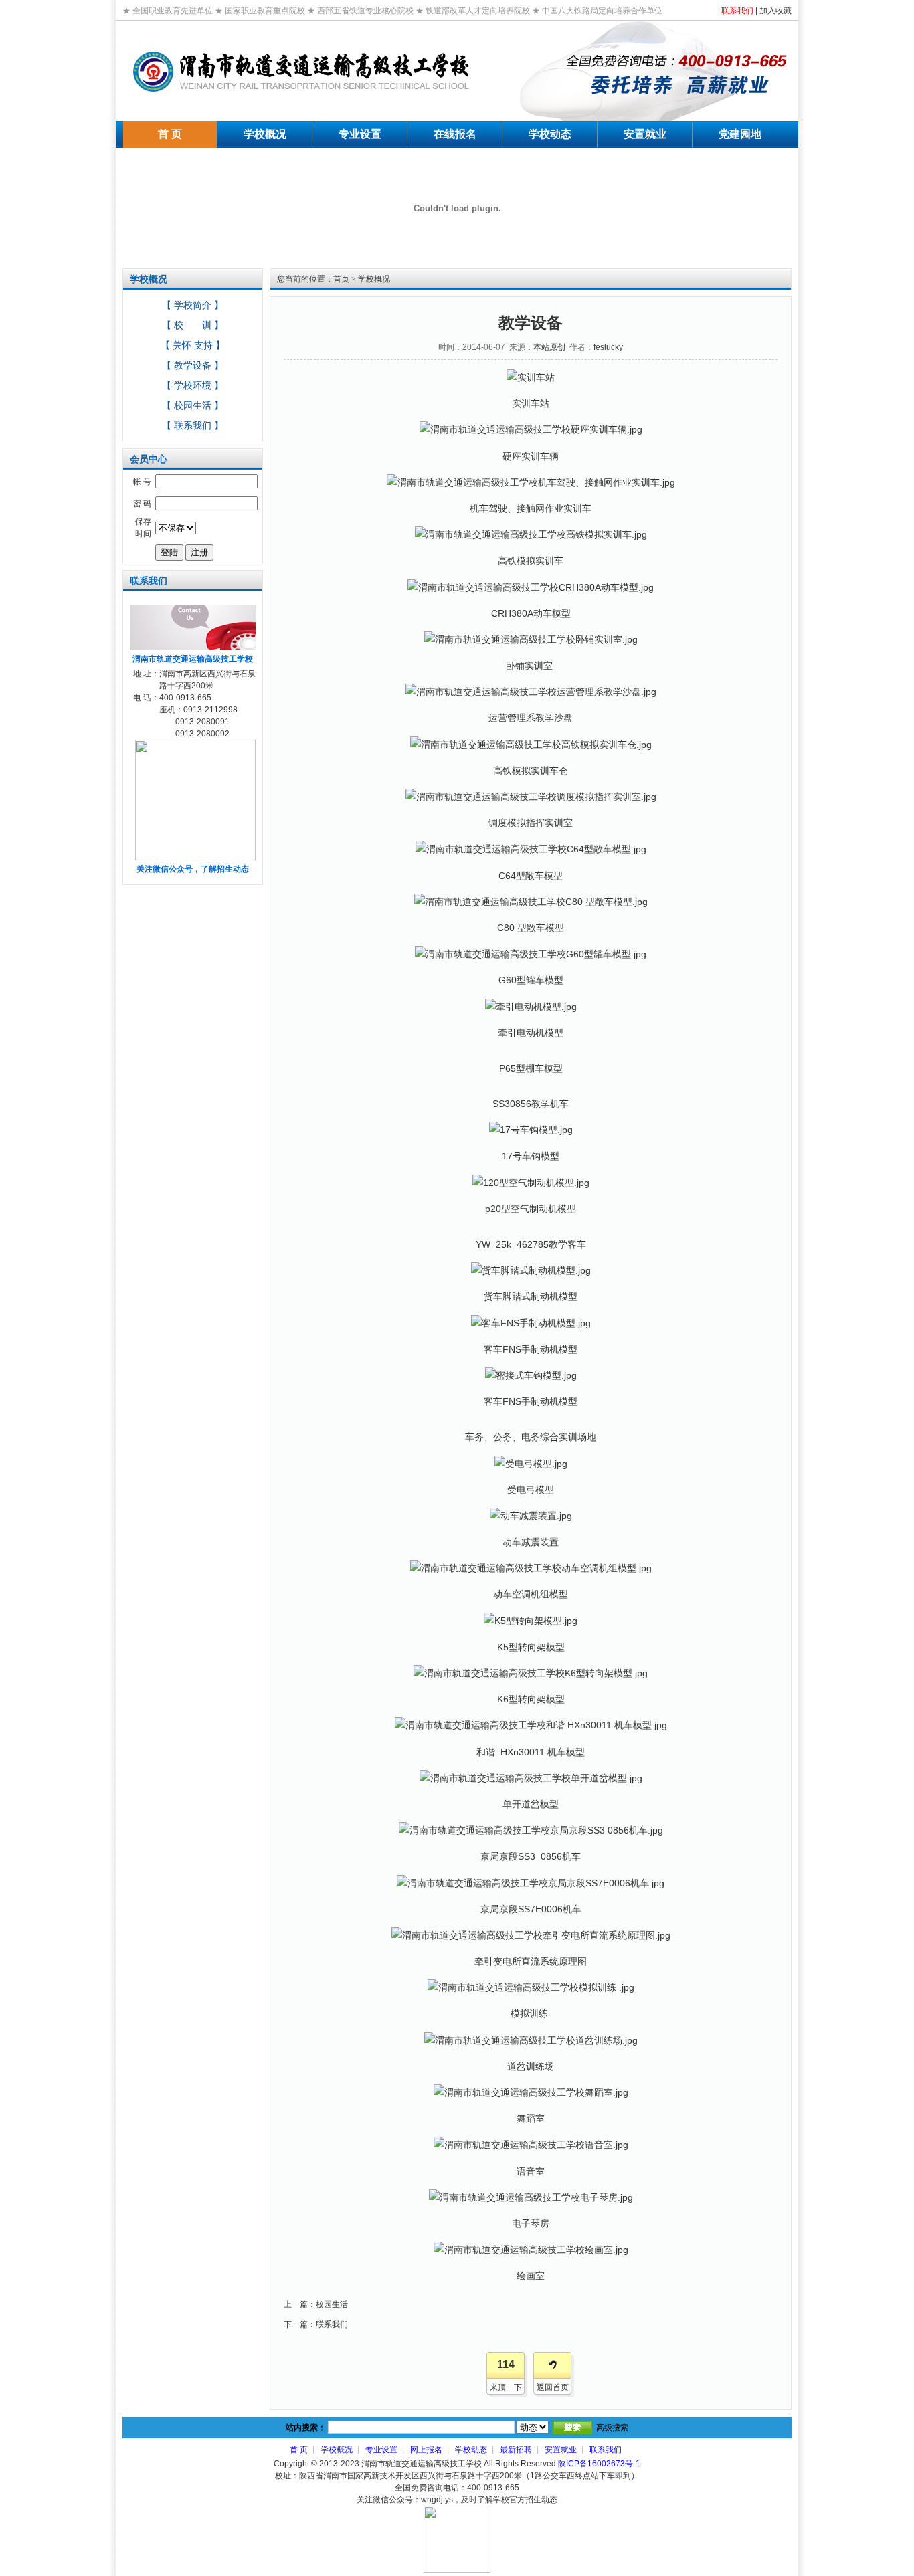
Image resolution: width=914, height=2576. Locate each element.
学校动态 (471, 2450)
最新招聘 (516, 2450)
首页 (341, 279)
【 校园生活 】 (193, 405)
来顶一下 (506, 2387)
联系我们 (737, 11)
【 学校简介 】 (193, 305)
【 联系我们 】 (193, 425)
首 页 (299, 2450)
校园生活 (332, 2304)
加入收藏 (775, 11)
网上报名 (426, 2450)
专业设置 (381, 2450)
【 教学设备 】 (193, 365)
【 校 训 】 (193, 325)
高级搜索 (612, 2428)
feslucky (608, 347)
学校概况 (374, 279)
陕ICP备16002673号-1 (599, 2464)
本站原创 (549, 347)
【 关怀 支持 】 (193, 345)
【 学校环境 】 (193, 385)
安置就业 (561, 2450)
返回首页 (553, 2387)
